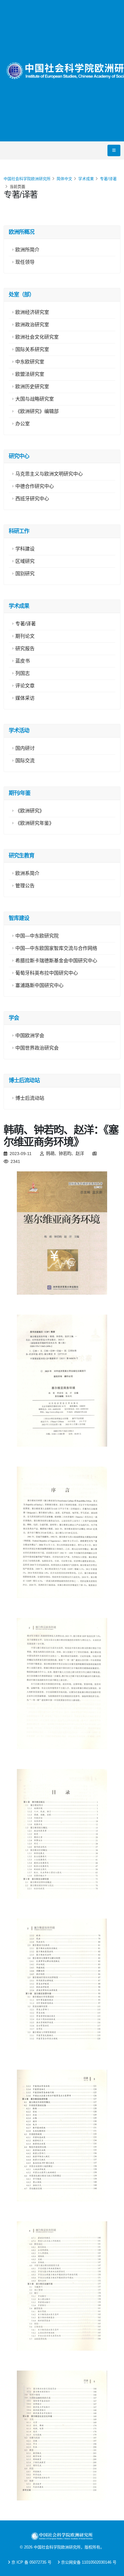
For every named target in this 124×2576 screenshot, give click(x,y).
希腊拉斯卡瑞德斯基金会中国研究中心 (56, 961)
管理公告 (25, 886)
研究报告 (25, 649)
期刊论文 (25, 636)
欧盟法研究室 (30, 374)
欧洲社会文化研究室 (37, 337)
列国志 (23, 673)
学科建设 (25, 549)
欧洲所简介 (27, 250)
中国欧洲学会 (30, 1036)
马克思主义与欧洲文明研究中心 (49, 474)
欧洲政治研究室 (32, 325)
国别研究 (25, 574)
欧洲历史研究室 (32, 387)
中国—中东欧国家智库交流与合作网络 (56, 948)
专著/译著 (108, 179)
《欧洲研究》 (30, 811)
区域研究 (25, 561)
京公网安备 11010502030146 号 (89, 2562)
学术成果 (86, 179)
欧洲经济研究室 (32, 312)
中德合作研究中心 (35, 486)
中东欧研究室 (30, 362)
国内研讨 (25, 748)
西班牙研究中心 (32, 499)
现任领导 (25, 262)
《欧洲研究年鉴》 (35, 823)
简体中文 (64, 179)
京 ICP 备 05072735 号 (31, 2562)
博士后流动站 (30, 1098)
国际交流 (25, 761)
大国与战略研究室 (35, 399)
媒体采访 (25, 698)
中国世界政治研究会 (37, 1048)
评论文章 (25, 686)
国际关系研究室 (32, 349)
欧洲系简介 (27, 873)
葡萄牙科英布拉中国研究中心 (47, 973)
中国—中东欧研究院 (37, 936)
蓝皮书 (23, 661)
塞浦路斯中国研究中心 (39, 985)
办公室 (23, 424)
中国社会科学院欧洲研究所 (27, 179)
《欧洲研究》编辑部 (37, 411)
